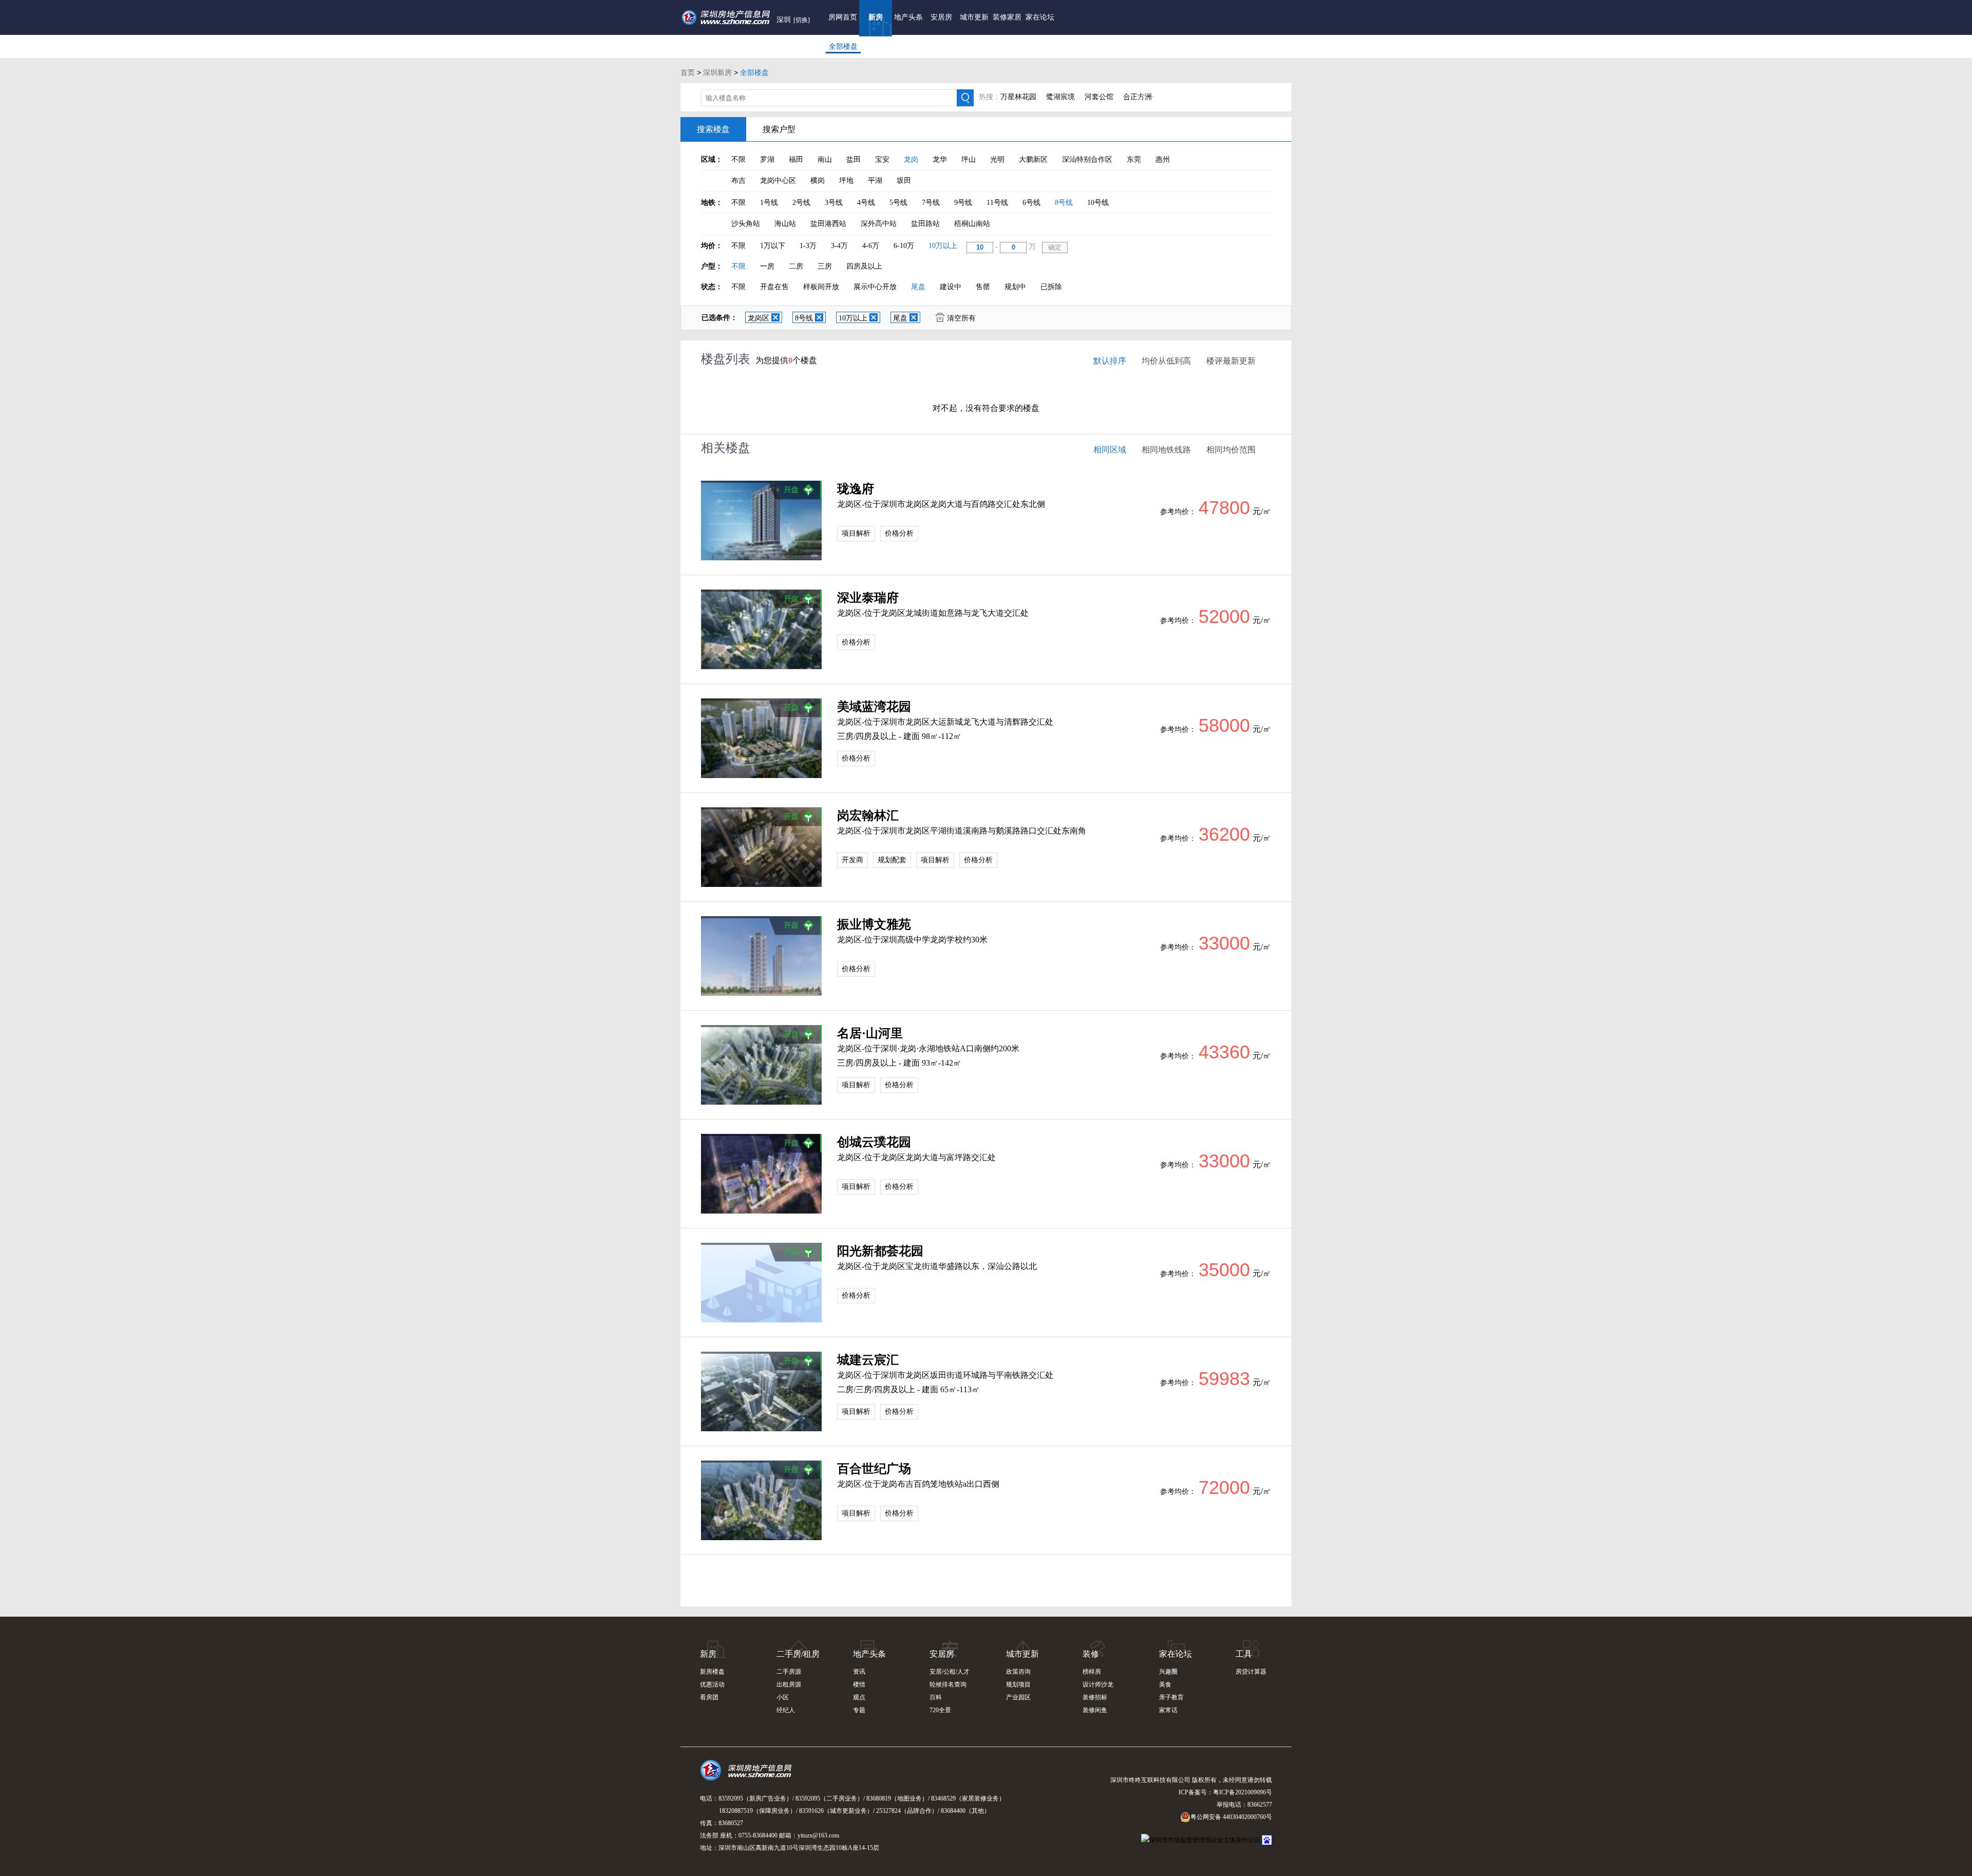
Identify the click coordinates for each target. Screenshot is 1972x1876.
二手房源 (789, 1672)
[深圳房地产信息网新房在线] (761, 520)
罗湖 (767, 159)
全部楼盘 (843, 46)
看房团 (709, 1697)
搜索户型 (779, 129)
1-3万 (808, 246)
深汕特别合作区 (1087, 159)
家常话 (1168, 1710)
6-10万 (904, 246)
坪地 (846, 181)
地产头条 (908, 17)
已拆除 (1051, 287)
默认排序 (1110, 361)
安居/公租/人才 (950, 1672)
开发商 (852, 860)
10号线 (1098, 203)
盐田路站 (925, 224)
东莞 (1134, 159)
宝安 (882, 159)
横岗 (818, 181)
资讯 (859, 1672)
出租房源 (789, 1684)
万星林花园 (1018, 97)
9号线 (963, 203)
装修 (1091, 1654)
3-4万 (839, 246)
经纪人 (786, 1710)
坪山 (969, 159)
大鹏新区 (1033, 159)
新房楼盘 (712, 1672)
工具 (1244, 1654)
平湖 (875, 181)
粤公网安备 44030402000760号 (1231, 1817)
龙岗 (911, 159)
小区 (783, 1697)
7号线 (931, 203)
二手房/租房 (798, 1654)
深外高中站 (879, 224)
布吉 (738, 181)
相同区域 (1110, 450)
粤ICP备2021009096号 (1243, 1792)
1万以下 (773, 246)
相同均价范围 (1231, 450)
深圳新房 (717, 72)
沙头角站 (746, 224)
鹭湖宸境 (1060, 97)
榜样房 (1092, 1672)
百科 (936, 1697)
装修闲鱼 (1095, 1710)
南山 (825, 159)
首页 (688, 72)
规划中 (1015, 287)
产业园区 (1018, 1697)
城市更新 (974, 17)
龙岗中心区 (778, 181)
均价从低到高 (1166, 361)
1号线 (769, 203)
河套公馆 (1099, 97)
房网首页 (843, 17)
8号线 (1064, 203)
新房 (876, 17)
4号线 (866, 203)
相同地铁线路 (1166, 450)
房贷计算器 (1251, 1672)
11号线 (997, 203)
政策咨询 (1018, 1672)
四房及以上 (864, 266)
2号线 (801, 203)
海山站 (785, 224)
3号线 (834, 203)
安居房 (941, 17)
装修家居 (1007, 17)
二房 (796, 266)
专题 (859, 1710)
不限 (738, 159)
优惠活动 (712, 1684)
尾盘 (918, 287)
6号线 (1031, 203)
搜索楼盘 (713, 129)
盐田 (854, 159)
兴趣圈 (1168, 1672)
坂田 (904, 181)
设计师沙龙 (1098, 1684)
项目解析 (856, 533)
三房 (825, 266)
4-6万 (871, 246)
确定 (1055, 247)
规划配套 (892, 860)
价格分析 (899, 533)
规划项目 (1018, 1684)
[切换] (802, 20)
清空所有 (961, 318)
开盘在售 (774, 287)
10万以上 (943, 246)
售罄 (983, 287)
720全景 (940, 1710)
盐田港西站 (828, 224)
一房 (767, 266)
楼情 (859, 1684)
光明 (997, 159)
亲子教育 (1171, 1697)
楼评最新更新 (1231, 361)
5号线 (898, 203)
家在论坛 (1040, 17)
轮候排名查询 (948, 1684)
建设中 (951, 287)
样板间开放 (821, 287)
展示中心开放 (875, 287)
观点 (859, 1697)
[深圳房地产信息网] (748, 1775)
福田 (796, 159)
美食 (1165, 1684)
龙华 (940, 159)
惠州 (1163, 159)
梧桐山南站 (972, 224)
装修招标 (1095, 1697)
